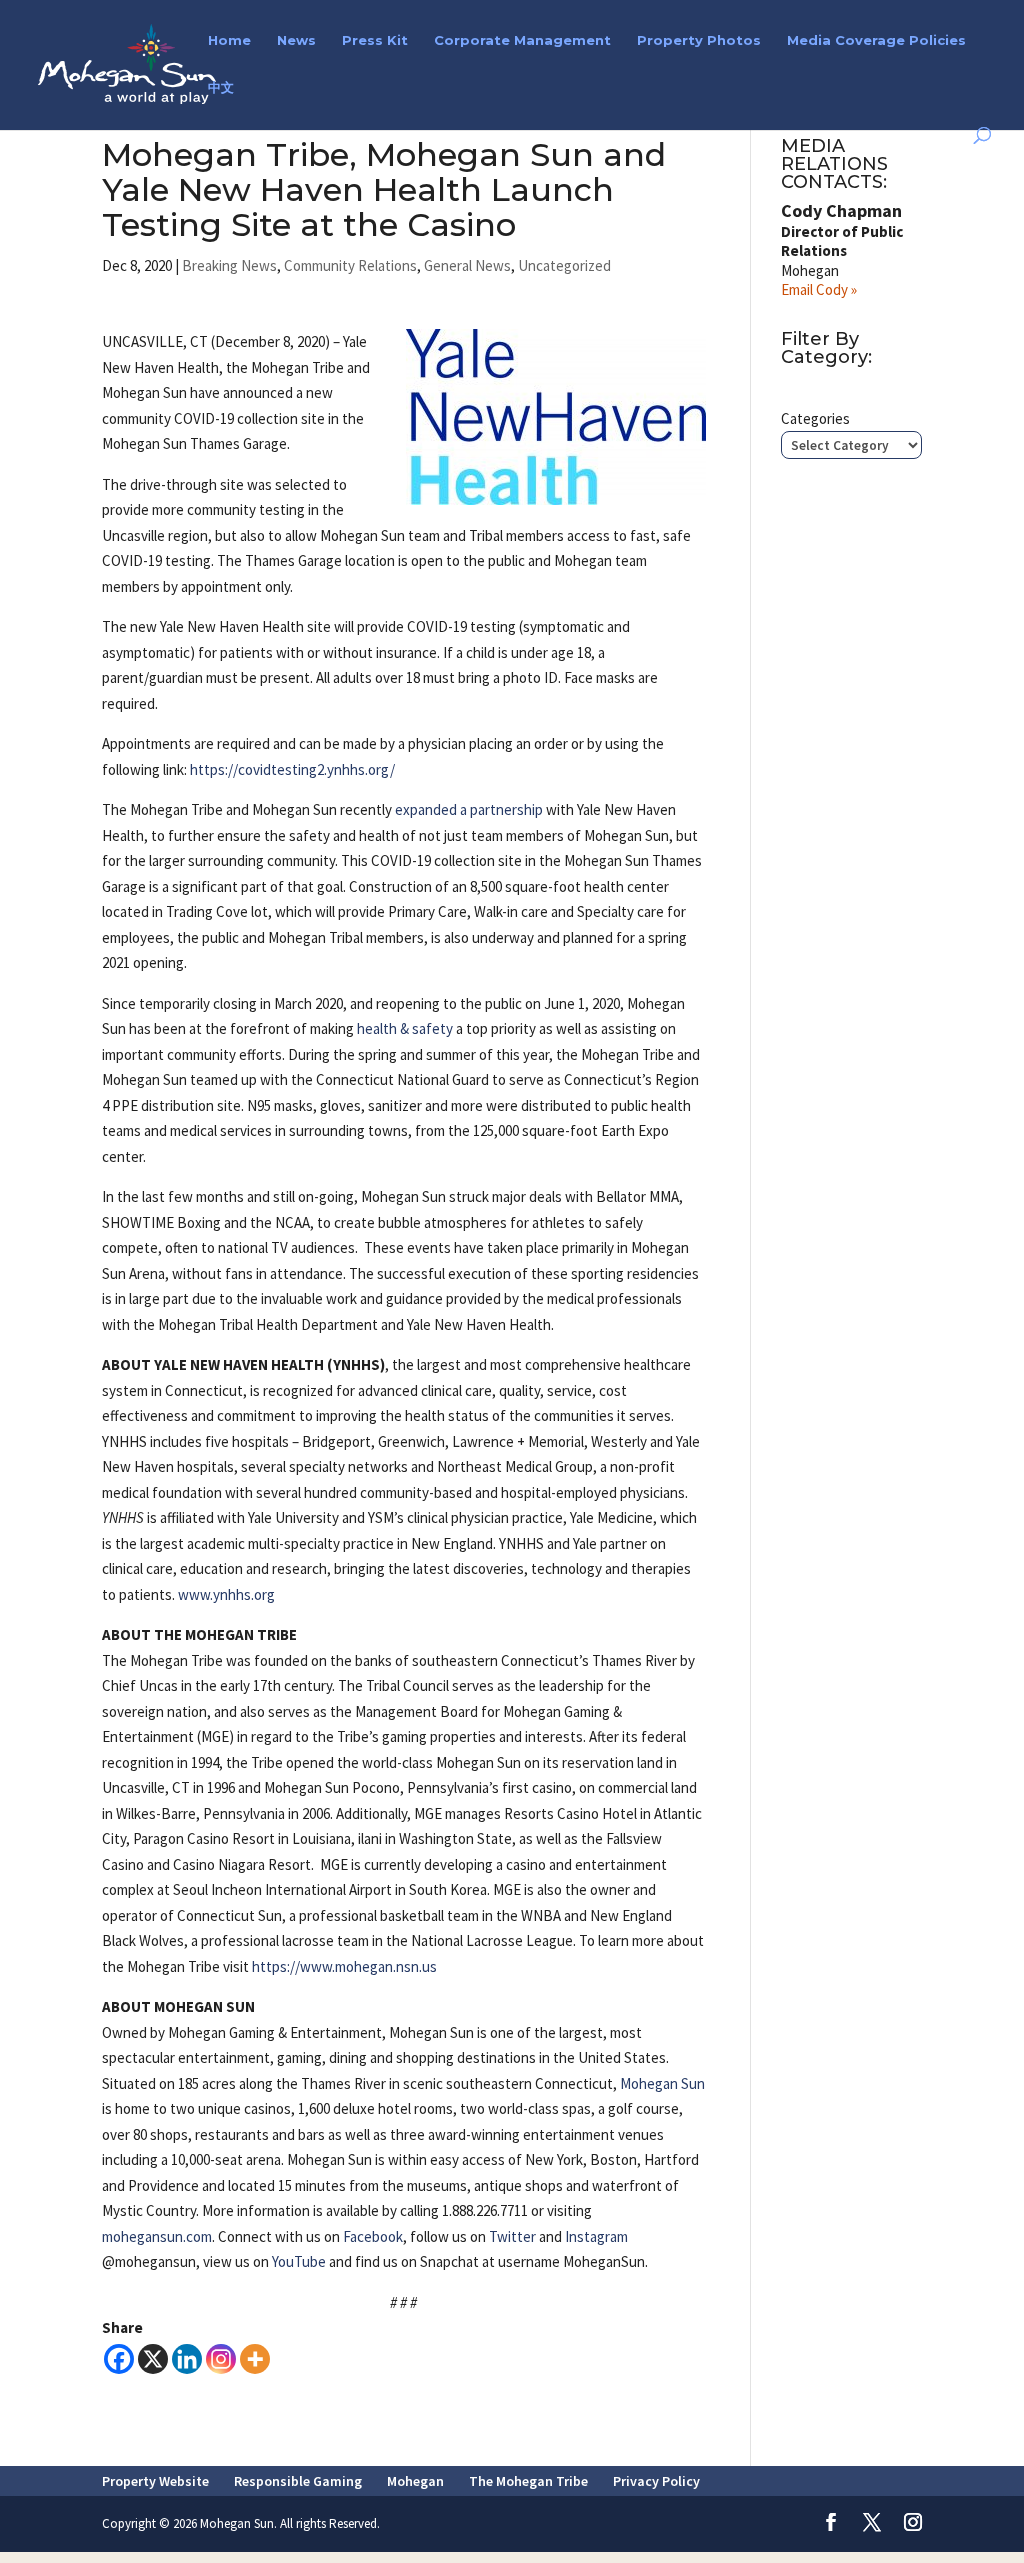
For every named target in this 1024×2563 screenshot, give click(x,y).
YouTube (299, 2261)
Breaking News (229, 265)
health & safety (405, 1028)
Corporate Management (522, 40)
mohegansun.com (157, 2236)
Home (229, 40)
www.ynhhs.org (226, 1594)
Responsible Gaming (298, 2481)
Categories (815, 418)
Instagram (596, 2236)
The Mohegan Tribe (528, 2481)
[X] (153, 2359)
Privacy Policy (656, 2481)
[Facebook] (119, 2359)
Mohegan (415, 2481)
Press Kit (375, 40)
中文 (221, 87)
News (296, 40)
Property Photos (699, 40)
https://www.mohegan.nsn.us (344, 1966)
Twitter (512, 2236)
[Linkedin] (187, 2359)
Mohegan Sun (662, 2083)
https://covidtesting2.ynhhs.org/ (292, 769)
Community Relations (350, 265)
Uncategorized (564, 265)
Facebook (373, 2236)
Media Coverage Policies (876, 40)
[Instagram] (221, 2359)
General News (467, 265)
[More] (255, 2359)
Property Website (155, 2481)
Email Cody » (819, 289)
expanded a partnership (469, 809)
